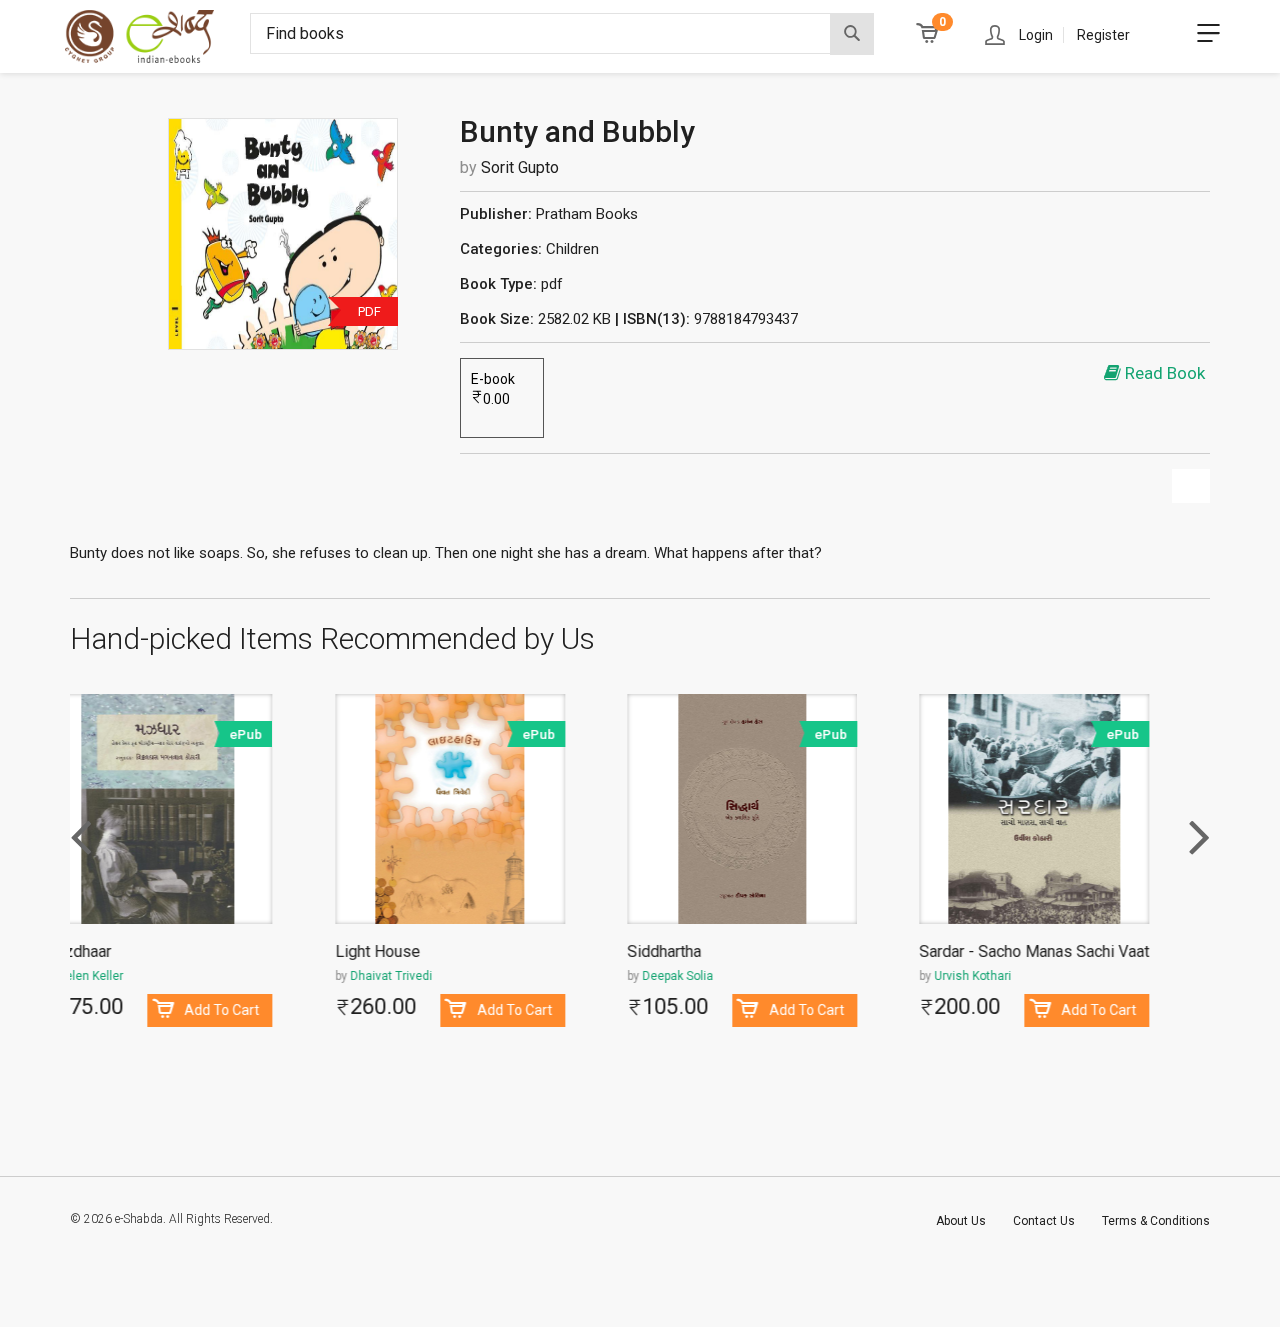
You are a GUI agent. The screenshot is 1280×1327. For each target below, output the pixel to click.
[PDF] (283, 233)
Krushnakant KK (1021, 976)
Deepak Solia (429, 976)
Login (1036, 35)
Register (1103, 35)
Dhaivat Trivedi (143, 976)
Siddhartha (416, 952)
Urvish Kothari (724, 976)
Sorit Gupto (520, 167)
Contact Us (1044, 1221)
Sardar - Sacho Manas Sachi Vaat (786, 952)
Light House (129, 952)
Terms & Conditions (1156, 1221)
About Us (961, 1221)
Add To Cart (266, 1010)
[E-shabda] (158, 36)
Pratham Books (587, 214)
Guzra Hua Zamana (1028, 952)
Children (572, 249)
